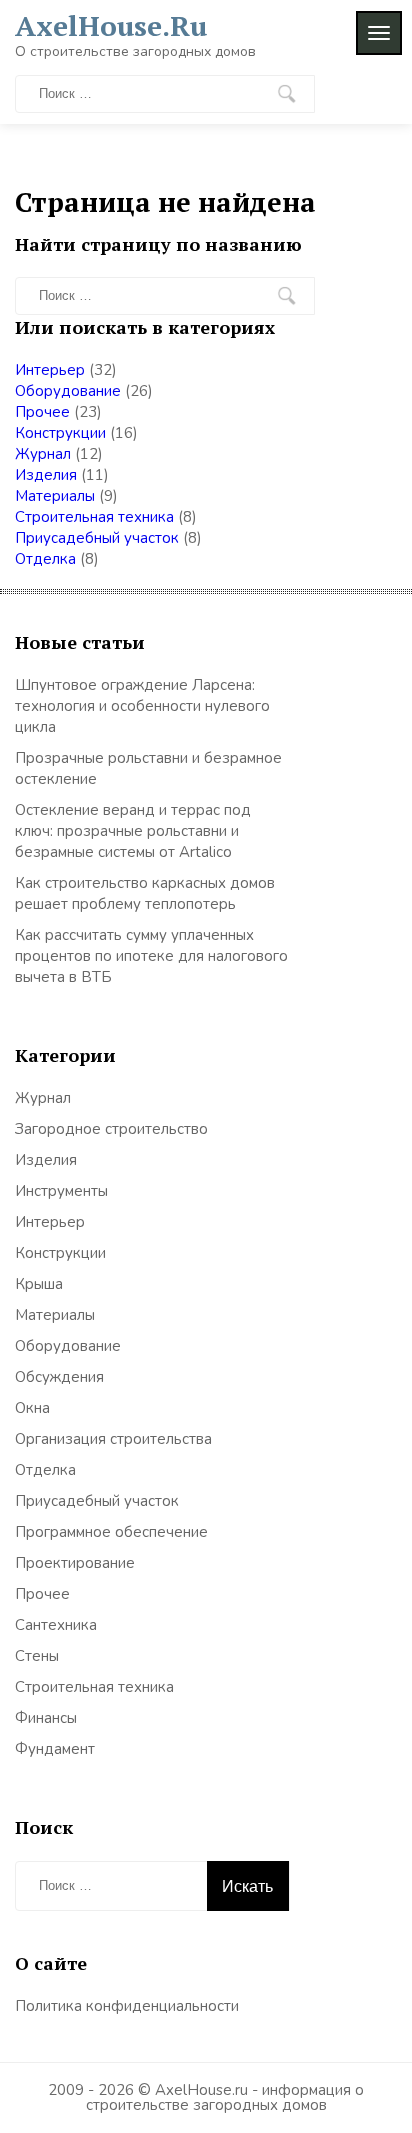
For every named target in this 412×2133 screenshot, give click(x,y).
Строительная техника (94, 517)
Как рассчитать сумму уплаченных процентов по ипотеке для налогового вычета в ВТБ (151, 956)
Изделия (46, 475)
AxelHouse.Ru (111, 25)
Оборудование (68, 391)
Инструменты (61, 1191)
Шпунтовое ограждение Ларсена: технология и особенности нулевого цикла (142, 706)
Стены (37, 1656)
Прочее (42, 412)
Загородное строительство (111, 1129)
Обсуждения (59, 1377)
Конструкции (60, 433)
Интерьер (50, 370)
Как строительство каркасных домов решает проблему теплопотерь (145, 893)
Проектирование (75, 1563)
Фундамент (55, 1749)
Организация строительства (113, 1439)
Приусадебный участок (97, 538)
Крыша (39, 1284)
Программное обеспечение (111, 1532)
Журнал (43, 454)
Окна (32, 1408)
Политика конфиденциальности (127, 2006)
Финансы (46, 1718)
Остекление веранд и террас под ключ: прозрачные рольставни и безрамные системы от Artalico (133, 831)
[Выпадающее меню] (379, 33)
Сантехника (56, 1625)
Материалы (55, 496)
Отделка (45, 559)
